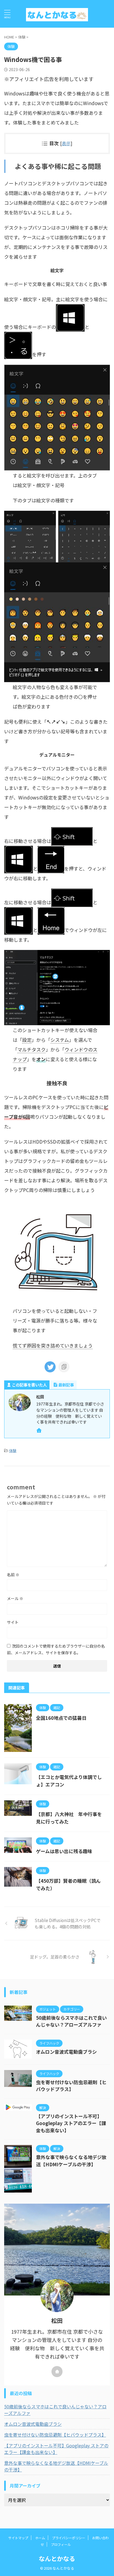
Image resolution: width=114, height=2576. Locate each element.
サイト (13, 1622)
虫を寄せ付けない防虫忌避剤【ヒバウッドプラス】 (71, 2086)
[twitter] (50, 1367)
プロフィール (61, 2544)
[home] (39, 1431)
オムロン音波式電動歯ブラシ (66, 2052)
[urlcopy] (64, 1367)
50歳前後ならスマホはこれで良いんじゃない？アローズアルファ (71, 2021)
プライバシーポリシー (69, 2538)
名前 (13, 1575)
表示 (66, 143)
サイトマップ (18, 2538)
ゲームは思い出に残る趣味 (64, 1851)
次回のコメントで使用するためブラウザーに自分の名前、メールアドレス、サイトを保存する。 (56, 1649)
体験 (13, 1451)
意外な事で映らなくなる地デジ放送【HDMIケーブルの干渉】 (71, 2161)
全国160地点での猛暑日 (61, 1718)
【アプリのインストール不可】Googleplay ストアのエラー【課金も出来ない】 (71, 2123)
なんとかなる (57, 2558)
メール (15, 1598)
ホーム (40, 2538)
